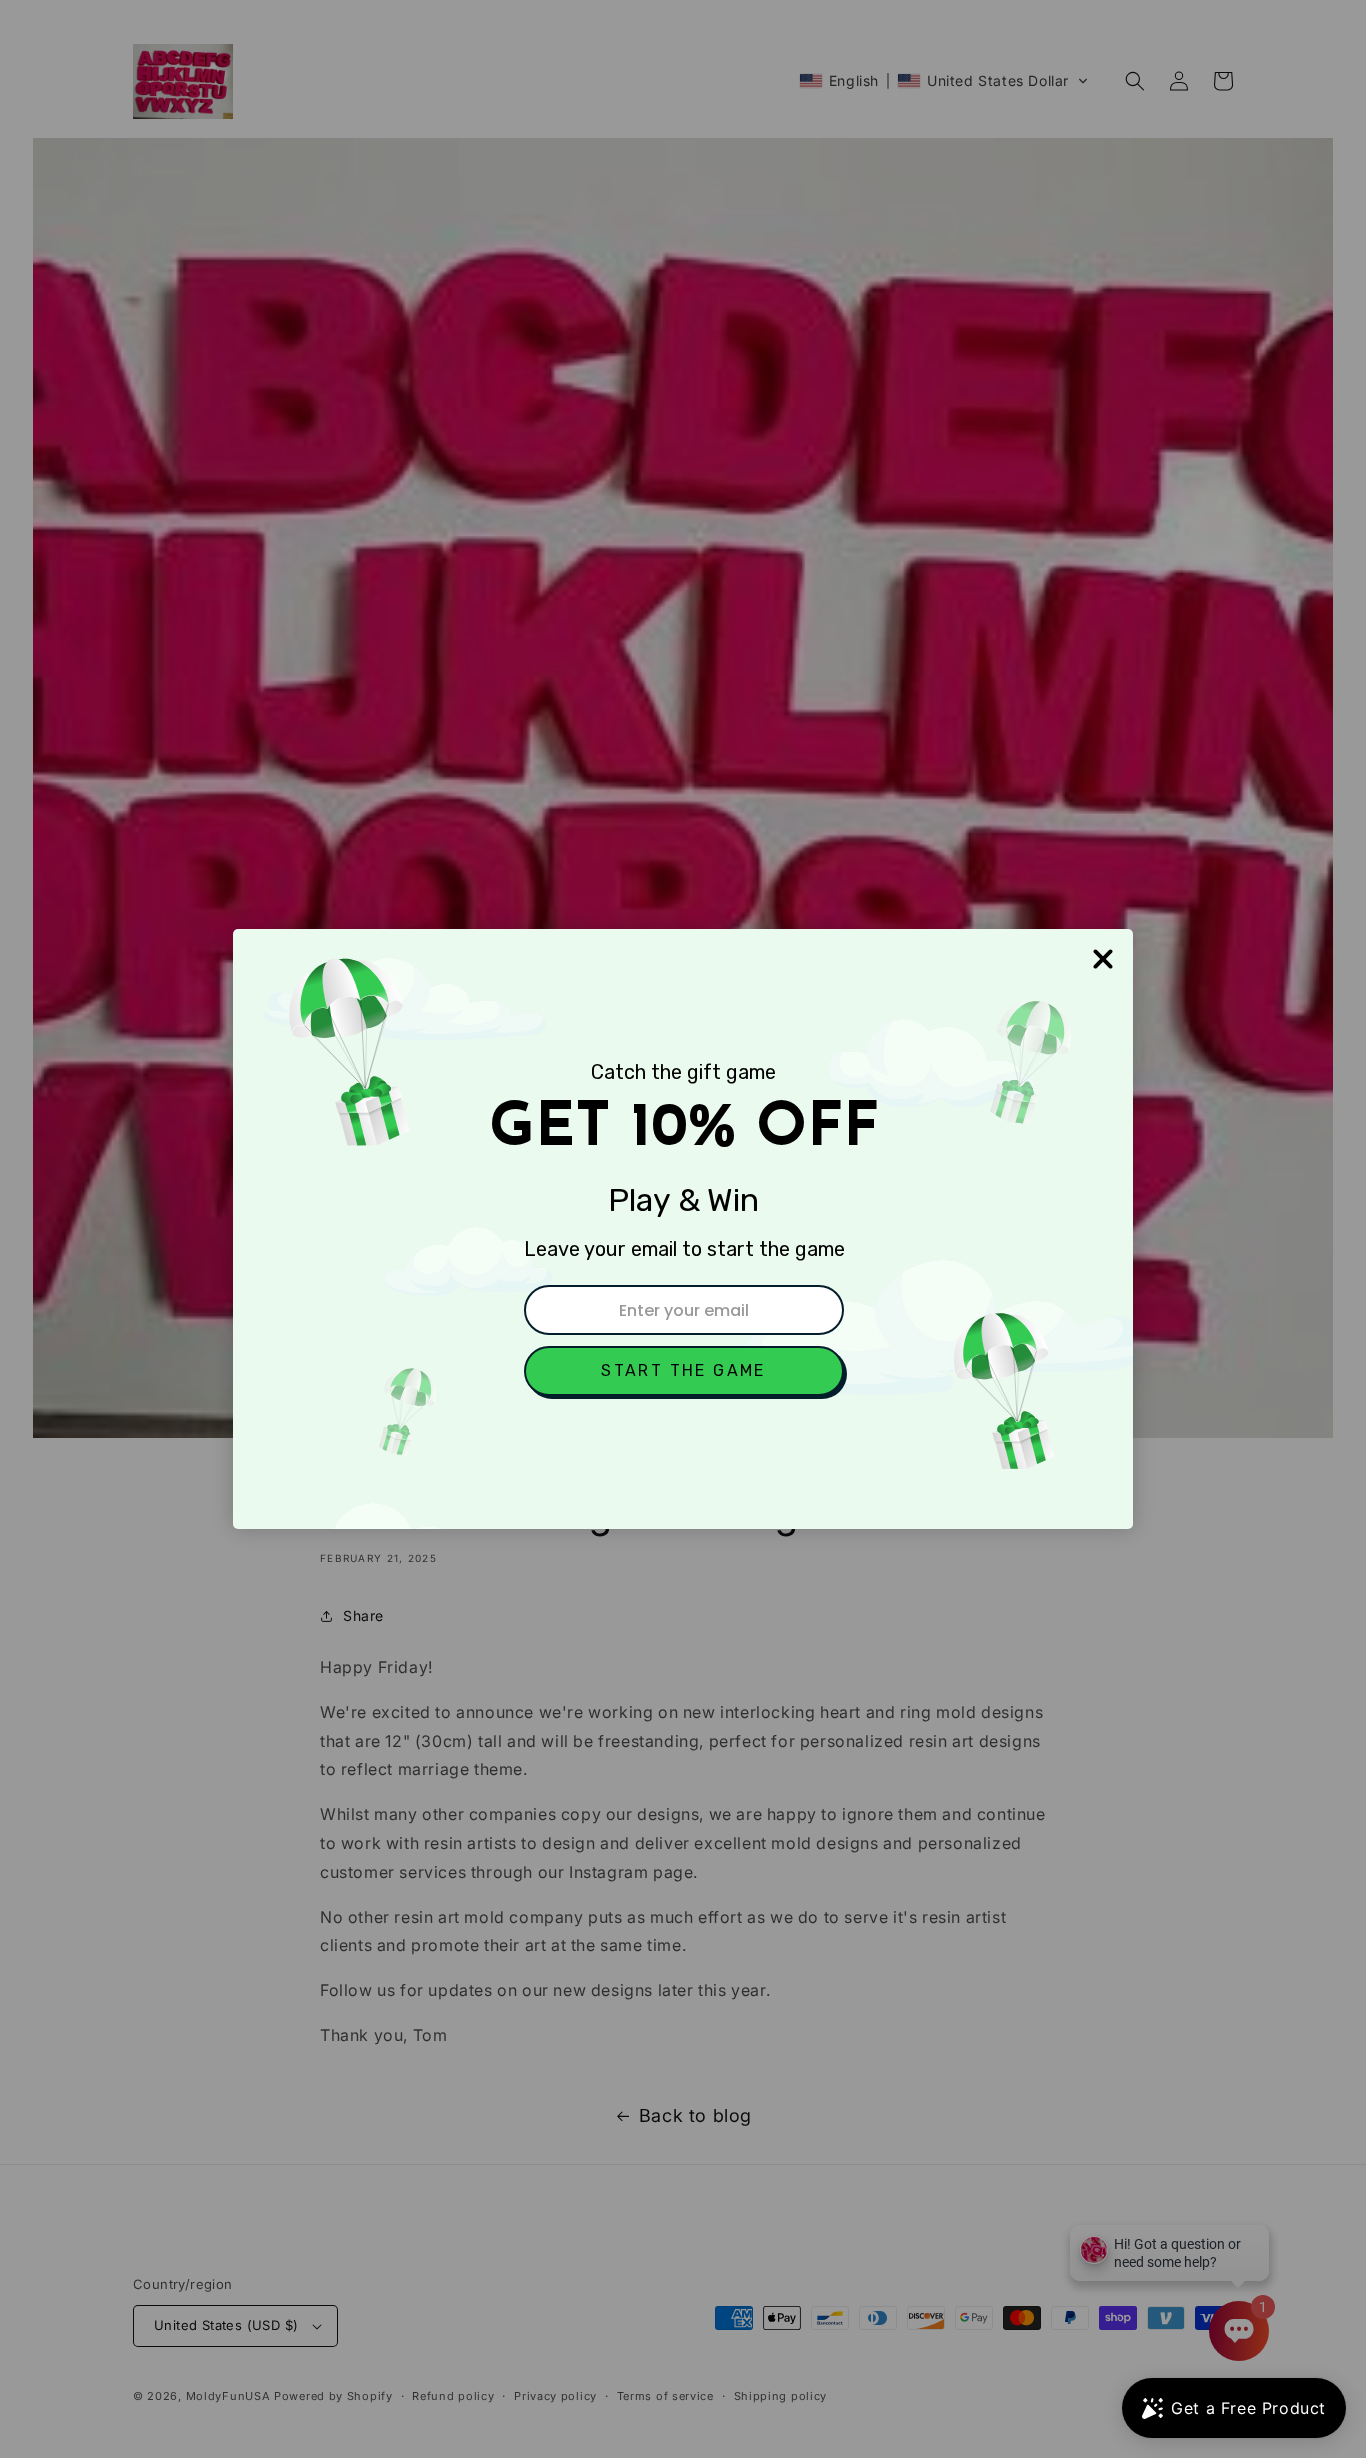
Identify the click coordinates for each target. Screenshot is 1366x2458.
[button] (684, 1371)
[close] (1103, 959)
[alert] (683, 1229)
